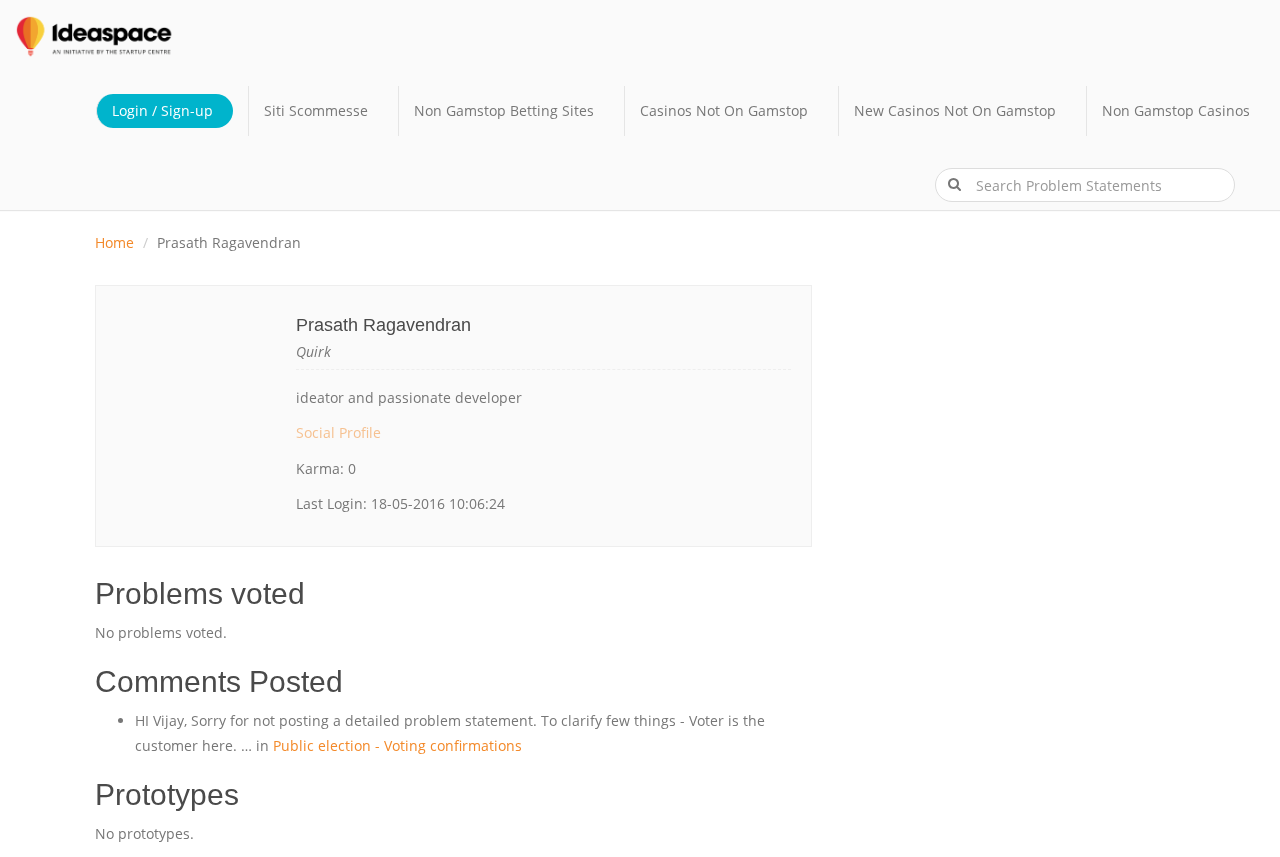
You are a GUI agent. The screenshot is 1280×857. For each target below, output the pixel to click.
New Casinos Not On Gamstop (955, 110)
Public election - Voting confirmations (397, 745)
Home (114, 242)
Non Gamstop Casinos (1176, 110)
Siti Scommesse (316, 110)
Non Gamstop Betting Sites (504, 110)
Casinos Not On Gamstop (724, 110)
